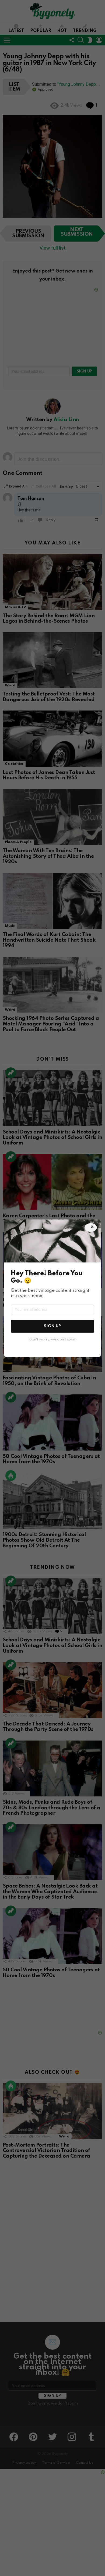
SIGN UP (52, 1326)
